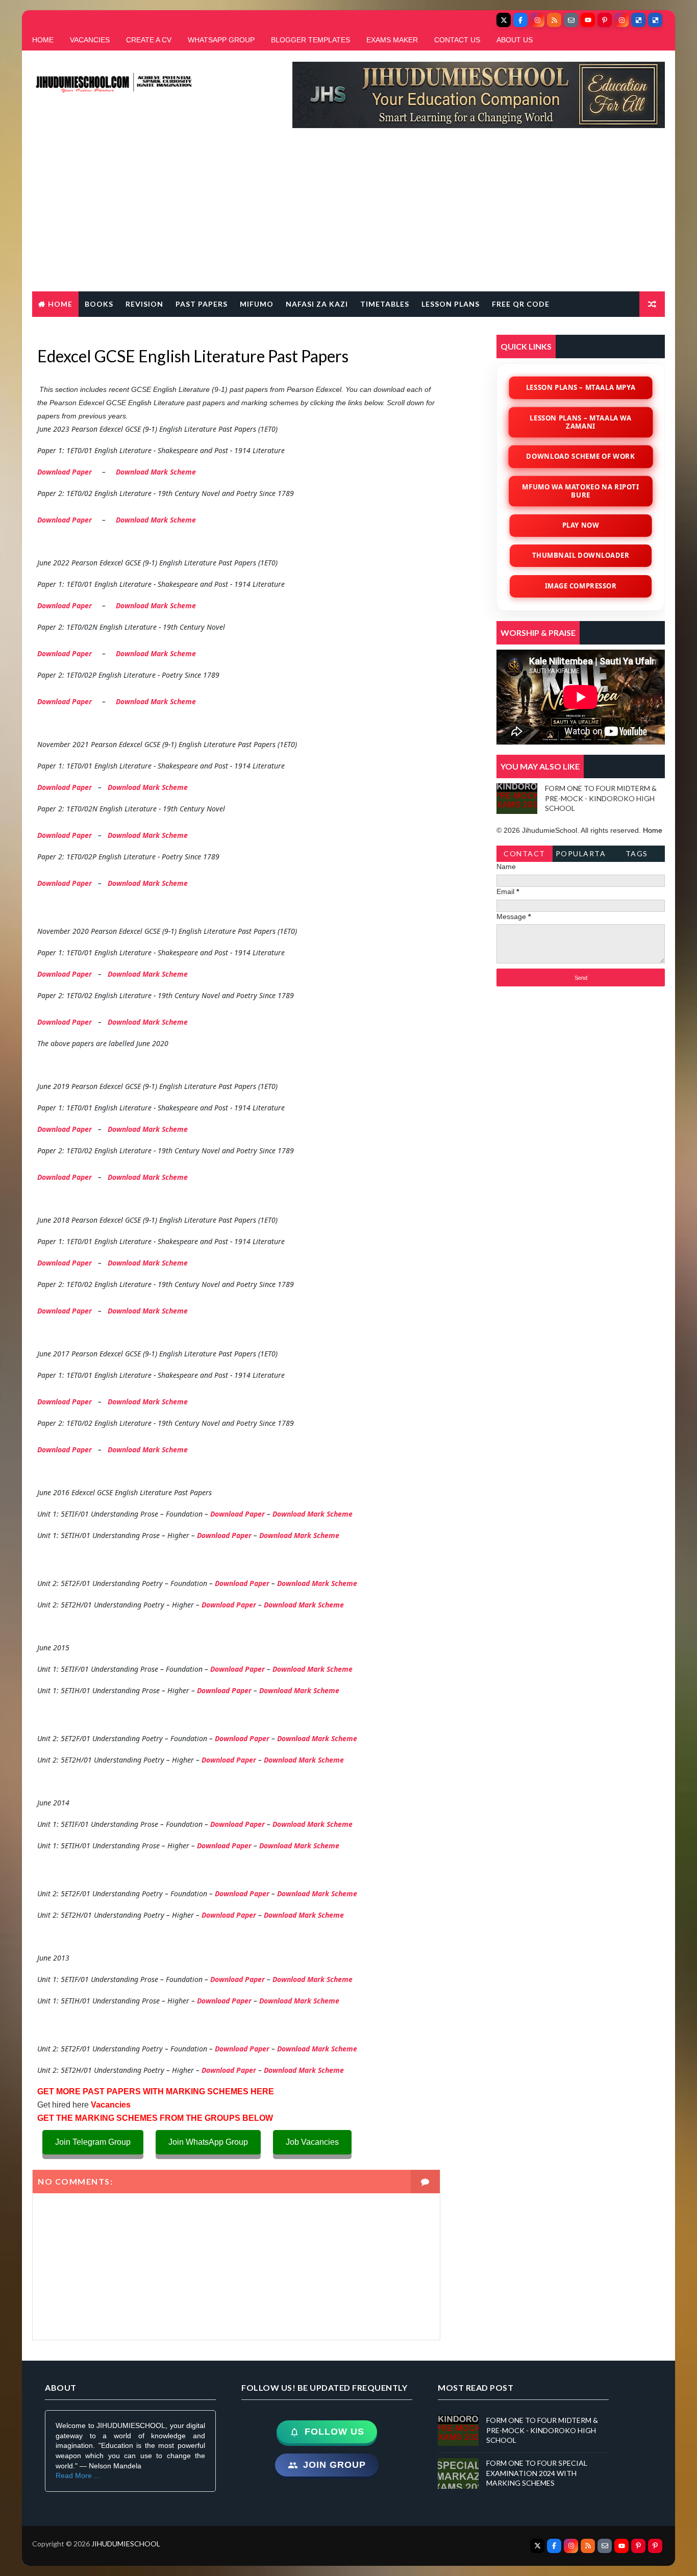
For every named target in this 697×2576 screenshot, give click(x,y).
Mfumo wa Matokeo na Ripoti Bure (581, 490)
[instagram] (537, 20)
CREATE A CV (149, 40)
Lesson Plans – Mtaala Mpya (581, 387)
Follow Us (334, 2432)
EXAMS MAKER (392, 40)
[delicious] (638, 20)
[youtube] (588, 20)
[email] (571, 20)
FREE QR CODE (521, 304)
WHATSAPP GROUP (221, 40)
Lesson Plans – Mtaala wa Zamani (581, 422)
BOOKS (99, 304)
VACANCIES (90, 40)
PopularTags (581, 856)
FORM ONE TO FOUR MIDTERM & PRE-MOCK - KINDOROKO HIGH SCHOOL (601, 798)
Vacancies (110, 2105)
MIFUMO (257, 304)
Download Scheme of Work (581, 456)
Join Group (334, 2465)
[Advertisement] (348, 215)
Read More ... (78, 2475)
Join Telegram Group (93, 2142)
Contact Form (525, 856)
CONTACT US (457, 40)
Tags (637, 853)
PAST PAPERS (202, 304)
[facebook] (520, 20)
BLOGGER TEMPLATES (310, 40)
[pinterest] (605, 20)
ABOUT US (515, 40)
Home (60, 304)
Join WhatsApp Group (208, 2142)
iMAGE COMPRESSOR (581, 586)
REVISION (144, 304)
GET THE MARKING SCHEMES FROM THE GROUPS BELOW (155, 2118)
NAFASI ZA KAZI (317, 304)
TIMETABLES (385, 304)
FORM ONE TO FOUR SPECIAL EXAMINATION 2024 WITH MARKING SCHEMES (537, 2473)
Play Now (580, 525)
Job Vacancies (312, 2142)
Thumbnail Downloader (581, 555)
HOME (43, 40)
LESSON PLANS (451, 304)
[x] (504, 20)
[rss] (554, 20)
